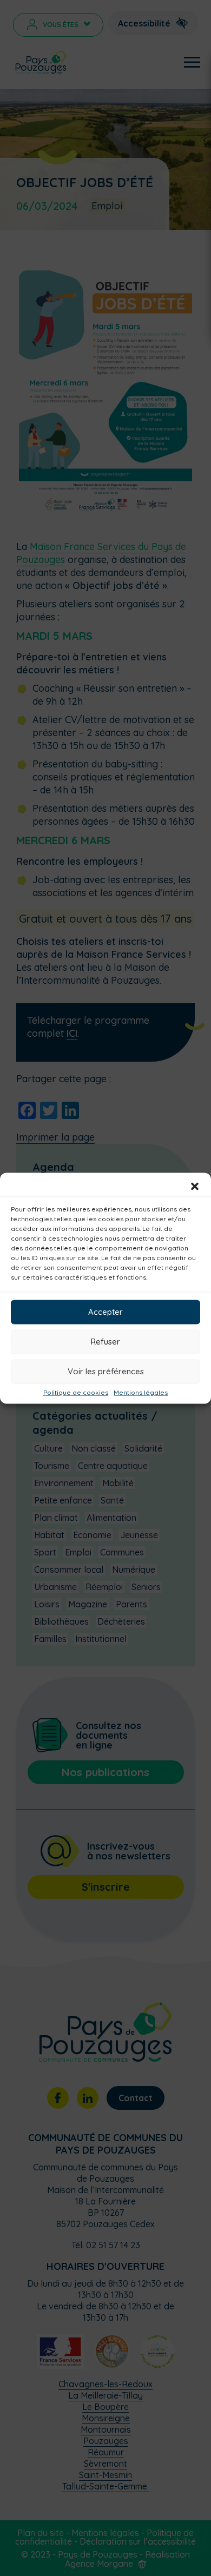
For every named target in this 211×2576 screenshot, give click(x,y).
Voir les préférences (106, 1371)
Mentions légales (141, 1392)
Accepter (105, 1312)
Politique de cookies (76, 1392)
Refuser (105, 1342)
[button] (195, 1186)
